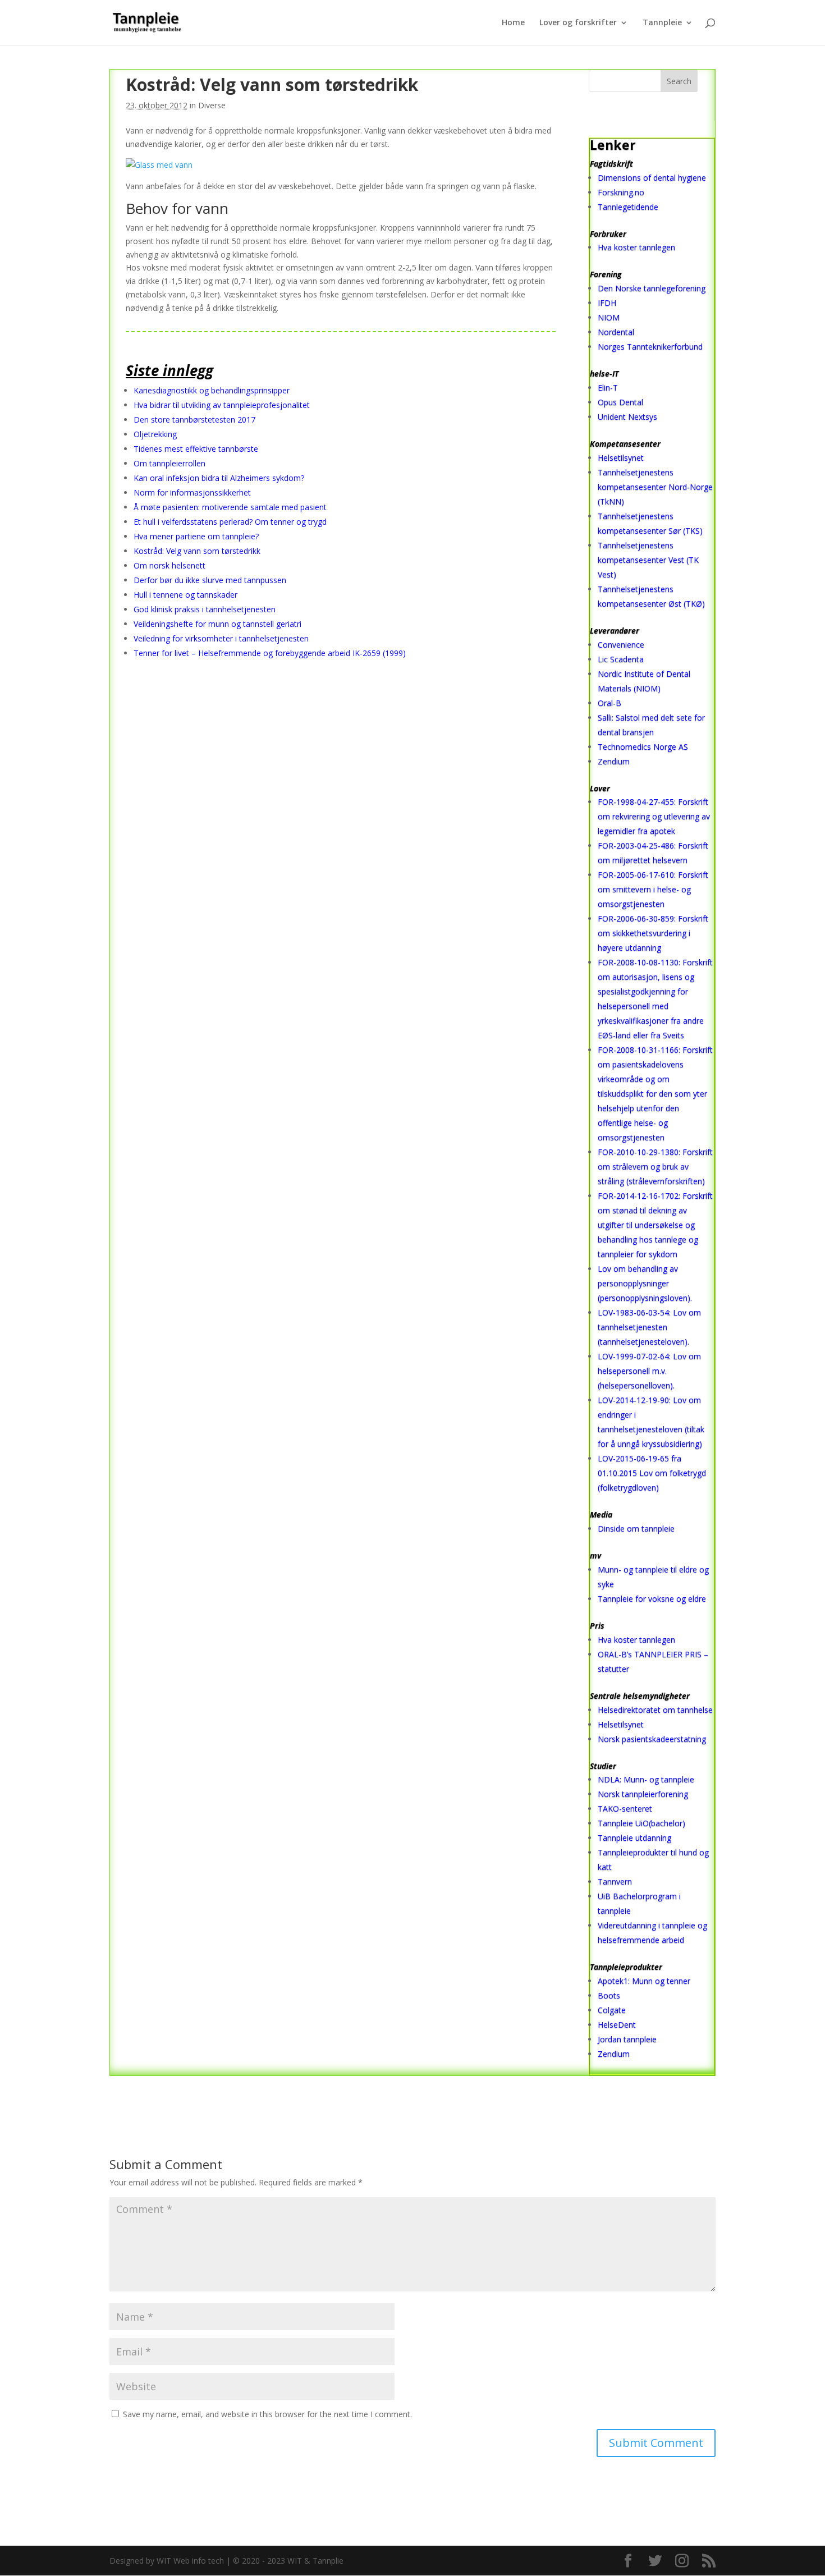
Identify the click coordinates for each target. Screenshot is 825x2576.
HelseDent (617, 2025)
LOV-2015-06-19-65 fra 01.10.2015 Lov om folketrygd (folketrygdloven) (652, 1473)
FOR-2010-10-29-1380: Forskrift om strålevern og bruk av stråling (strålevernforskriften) (655, 1166)
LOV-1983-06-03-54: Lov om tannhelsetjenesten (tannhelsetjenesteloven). (649, 1327)
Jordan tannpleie (627, 2039)
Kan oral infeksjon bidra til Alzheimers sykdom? (219, 478)
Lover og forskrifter (578, 23)
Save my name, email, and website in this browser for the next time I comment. (267, 2414)
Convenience (621, 645)
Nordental (616, 332)
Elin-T (608, 388)
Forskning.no (621, 192)
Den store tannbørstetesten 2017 (194, 420)
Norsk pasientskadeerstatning (652, 1739)
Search (679, 81)
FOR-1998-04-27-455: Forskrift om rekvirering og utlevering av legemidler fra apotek (654, 816)
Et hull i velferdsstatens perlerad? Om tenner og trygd (230, 522)
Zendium (614, 761)
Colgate (612, 2010)
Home (513, 23)
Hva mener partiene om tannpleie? (196, 536)
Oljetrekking (155, 434)
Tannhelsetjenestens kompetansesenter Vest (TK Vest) (648, 560)
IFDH (607, 303)
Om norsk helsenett (169, 565)
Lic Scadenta (621, 659)
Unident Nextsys (627, 417)
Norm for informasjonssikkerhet (192, 492)
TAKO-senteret (625, 1809)
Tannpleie (662, 23)
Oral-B (609, 703)
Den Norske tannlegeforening (652, 288)
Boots (609, 1995)
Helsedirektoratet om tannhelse (655, 1710)
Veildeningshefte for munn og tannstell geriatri (217, 624)
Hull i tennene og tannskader (185, 595)
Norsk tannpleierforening (643, 1794)
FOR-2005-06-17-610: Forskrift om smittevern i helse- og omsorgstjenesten (653, 889)
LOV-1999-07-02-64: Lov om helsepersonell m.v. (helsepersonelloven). (649, 1371)
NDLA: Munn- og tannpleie (646, 1779)
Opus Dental (620, 402)
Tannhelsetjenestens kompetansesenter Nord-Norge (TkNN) (655, 487)
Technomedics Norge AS (643, 747)
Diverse (212, 105)
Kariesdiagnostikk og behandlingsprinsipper (212, 390)
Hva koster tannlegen (636, 247)
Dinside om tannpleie (636, 1528)
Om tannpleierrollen (169, 463)
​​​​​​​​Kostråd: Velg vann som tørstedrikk (197, 551)
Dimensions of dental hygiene (652, 178)
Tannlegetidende (628, 207)
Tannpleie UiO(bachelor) (641, 1823)
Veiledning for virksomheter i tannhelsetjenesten (221, 638)
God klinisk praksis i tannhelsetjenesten (205, 609)
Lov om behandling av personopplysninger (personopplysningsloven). (645, 1283)
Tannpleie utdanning (634, 1838)
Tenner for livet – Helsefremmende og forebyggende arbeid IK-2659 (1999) (270, 653)
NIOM (609, 317)
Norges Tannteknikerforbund (650, 347)
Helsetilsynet (621, 458)
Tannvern (615, 1881)
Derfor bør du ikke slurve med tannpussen (210, 580)
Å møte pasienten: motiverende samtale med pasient (230, 507)
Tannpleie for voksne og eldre (652, 1599)
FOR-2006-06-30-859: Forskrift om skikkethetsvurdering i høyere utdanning (653, 933)
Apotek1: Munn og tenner (644, 1981)
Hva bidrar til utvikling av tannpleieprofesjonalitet (222, 405)
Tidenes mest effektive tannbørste (196, 449)
